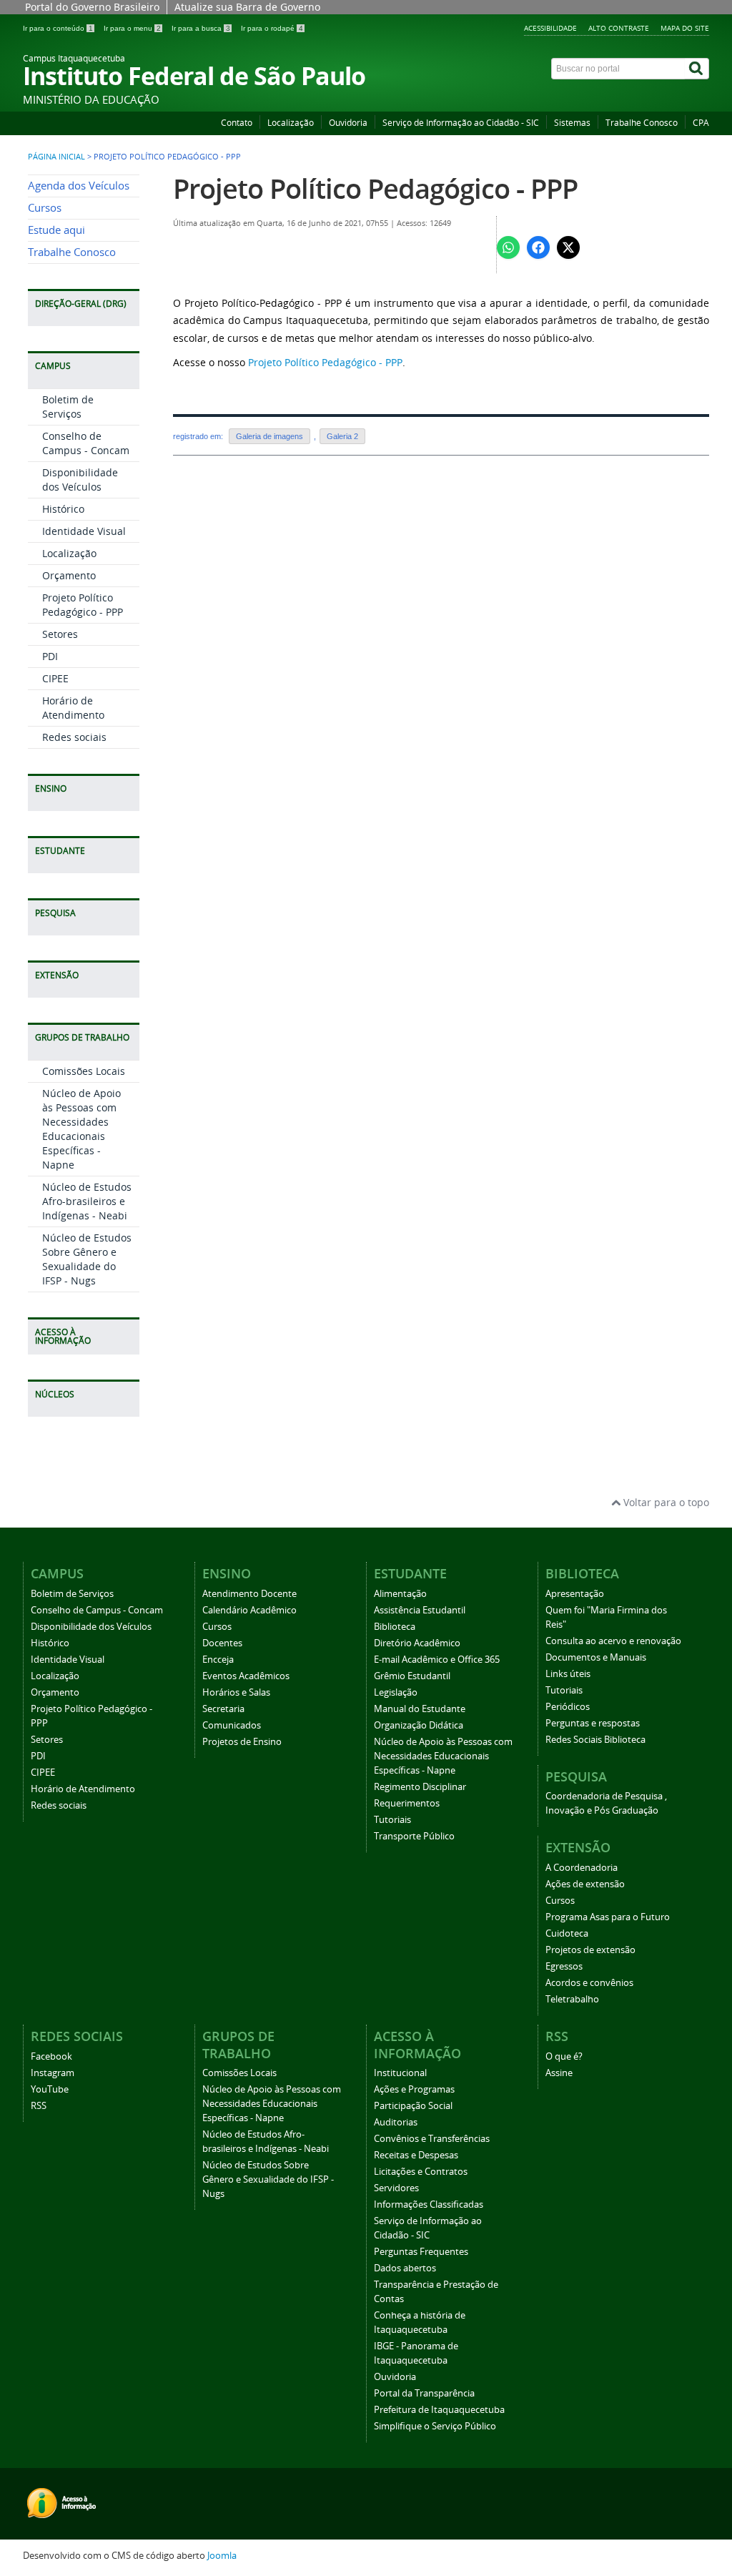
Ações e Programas (414, 2089)
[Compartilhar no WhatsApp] (508, 247)
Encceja (218, 1660)
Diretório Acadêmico (417, 1643)
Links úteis (568, 1674)
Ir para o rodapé (272, 28)
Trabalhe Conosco (642, 123)
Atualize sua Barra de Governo (247, 7)
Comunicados (232, 1725)
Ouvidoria (348, 123)
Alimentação (400, 1594)
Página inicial (56, 157)
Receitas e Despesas (416, 2155)
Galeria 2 (342, 436)
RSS (39, 2106)
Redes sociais (74, 737)
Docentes (222, 1643)
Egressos (564, 1966)
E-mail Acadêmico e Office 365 (437, 1660)
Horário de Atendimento (73, 708)
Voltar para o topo (665, 1502)
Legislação (396, 1692)
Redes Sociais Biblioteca (595, 1740)
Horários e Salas (236, 1692)
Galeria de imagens (269, 436)
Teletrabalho (572, 1999)
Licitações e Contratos (421, 2172)
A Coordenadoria (582, 1868)
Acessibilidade (550, 28)
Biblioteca (395, 1627)
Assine (559, 2073)
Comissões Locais (84, 1071)
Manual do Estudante (420, 1709)
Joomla (222, 2556)
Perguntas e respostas (593, 1723)
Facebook (51, 2056)
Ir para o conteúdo (58, 28)
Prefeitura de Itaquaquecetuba (439, 2410)
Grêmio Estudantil (412, 1676)
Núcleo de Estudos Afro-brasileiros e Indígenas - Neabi (87, 1201)
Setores (60, 634)
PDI (50, 656)
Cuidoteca (567, 1933)
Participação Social (413, 2106)
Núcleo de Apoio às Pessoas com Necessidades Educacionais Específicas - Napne (81, 1129)
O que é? (564, 2056)
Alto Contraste (619, 28)
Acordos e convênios (589, 1983)
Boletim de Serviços (68, 407)
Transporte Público (414, 1836)
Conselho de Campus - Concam (86, 443)
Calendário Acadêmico (249, 1610)
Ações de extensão (585, 1884)
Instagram (53, 2073)
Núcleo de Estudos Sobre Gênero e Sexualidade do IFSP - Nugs (87, 1259)
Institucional (400, 2073)
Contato (237, 123)
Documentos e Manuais (596, 1657)
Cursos (45, 208)
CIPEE (55, 678)
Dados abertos (405, 2268)
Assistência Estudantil (420, 1610)
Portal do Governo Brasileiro (92, 7)
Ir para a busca (201, 28)
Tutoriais (392, 1820)
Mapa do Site (685, 28)
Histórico (63, 509)
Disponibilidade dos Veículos (80, 480)
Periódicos (568, 1707)
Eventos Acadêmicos (246, 1676)
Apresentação (575, 1594)
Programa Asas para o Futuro (608, 1917)
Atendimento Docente (249, 1594)
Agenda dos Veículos (79, 186)
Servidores (396, 2188)
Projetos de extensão (590, 1950)
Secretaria (223, 1709)
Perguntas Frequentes (421, 2252)
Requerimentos (407, 1803)
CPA (701, 123)
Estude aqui (56, 230)
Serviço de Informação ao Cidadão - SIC (461, 123)
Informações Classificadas (429, 2204)
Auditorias (396, 2122)
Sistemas (572, 123)
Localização (291, 123)
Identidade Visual (84, 531)
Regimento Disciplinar (420, 1787)
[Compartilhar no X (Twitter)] (568, 247)
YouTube (50, 2089)
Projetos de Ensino (242, 1742)
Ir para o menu (132, 28)
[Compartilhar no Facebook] (538, 247)
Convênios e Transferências (432, 2139)
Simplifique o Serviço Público (435, 2426)
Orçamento (69, 575)
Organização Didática (419, 1725)
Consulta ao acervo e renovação (613, 1641)
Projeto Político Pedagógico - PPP (83, 605)
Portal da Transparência (424, 2393)
